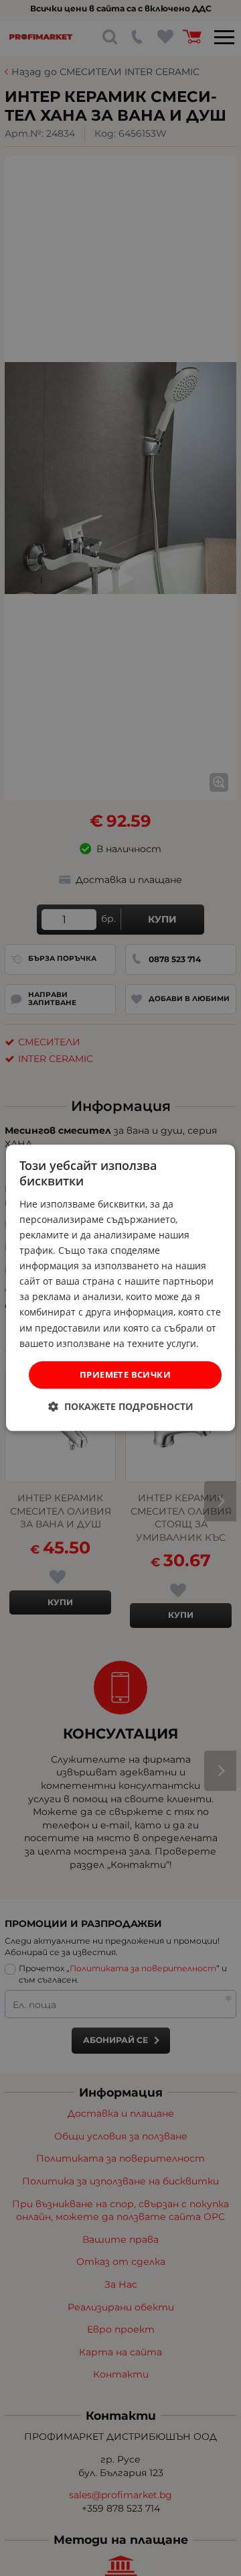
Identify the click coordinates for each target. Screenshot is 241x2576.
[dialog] (120, 1288)
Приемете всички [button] (125, 1374)
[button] (121, 1407)
